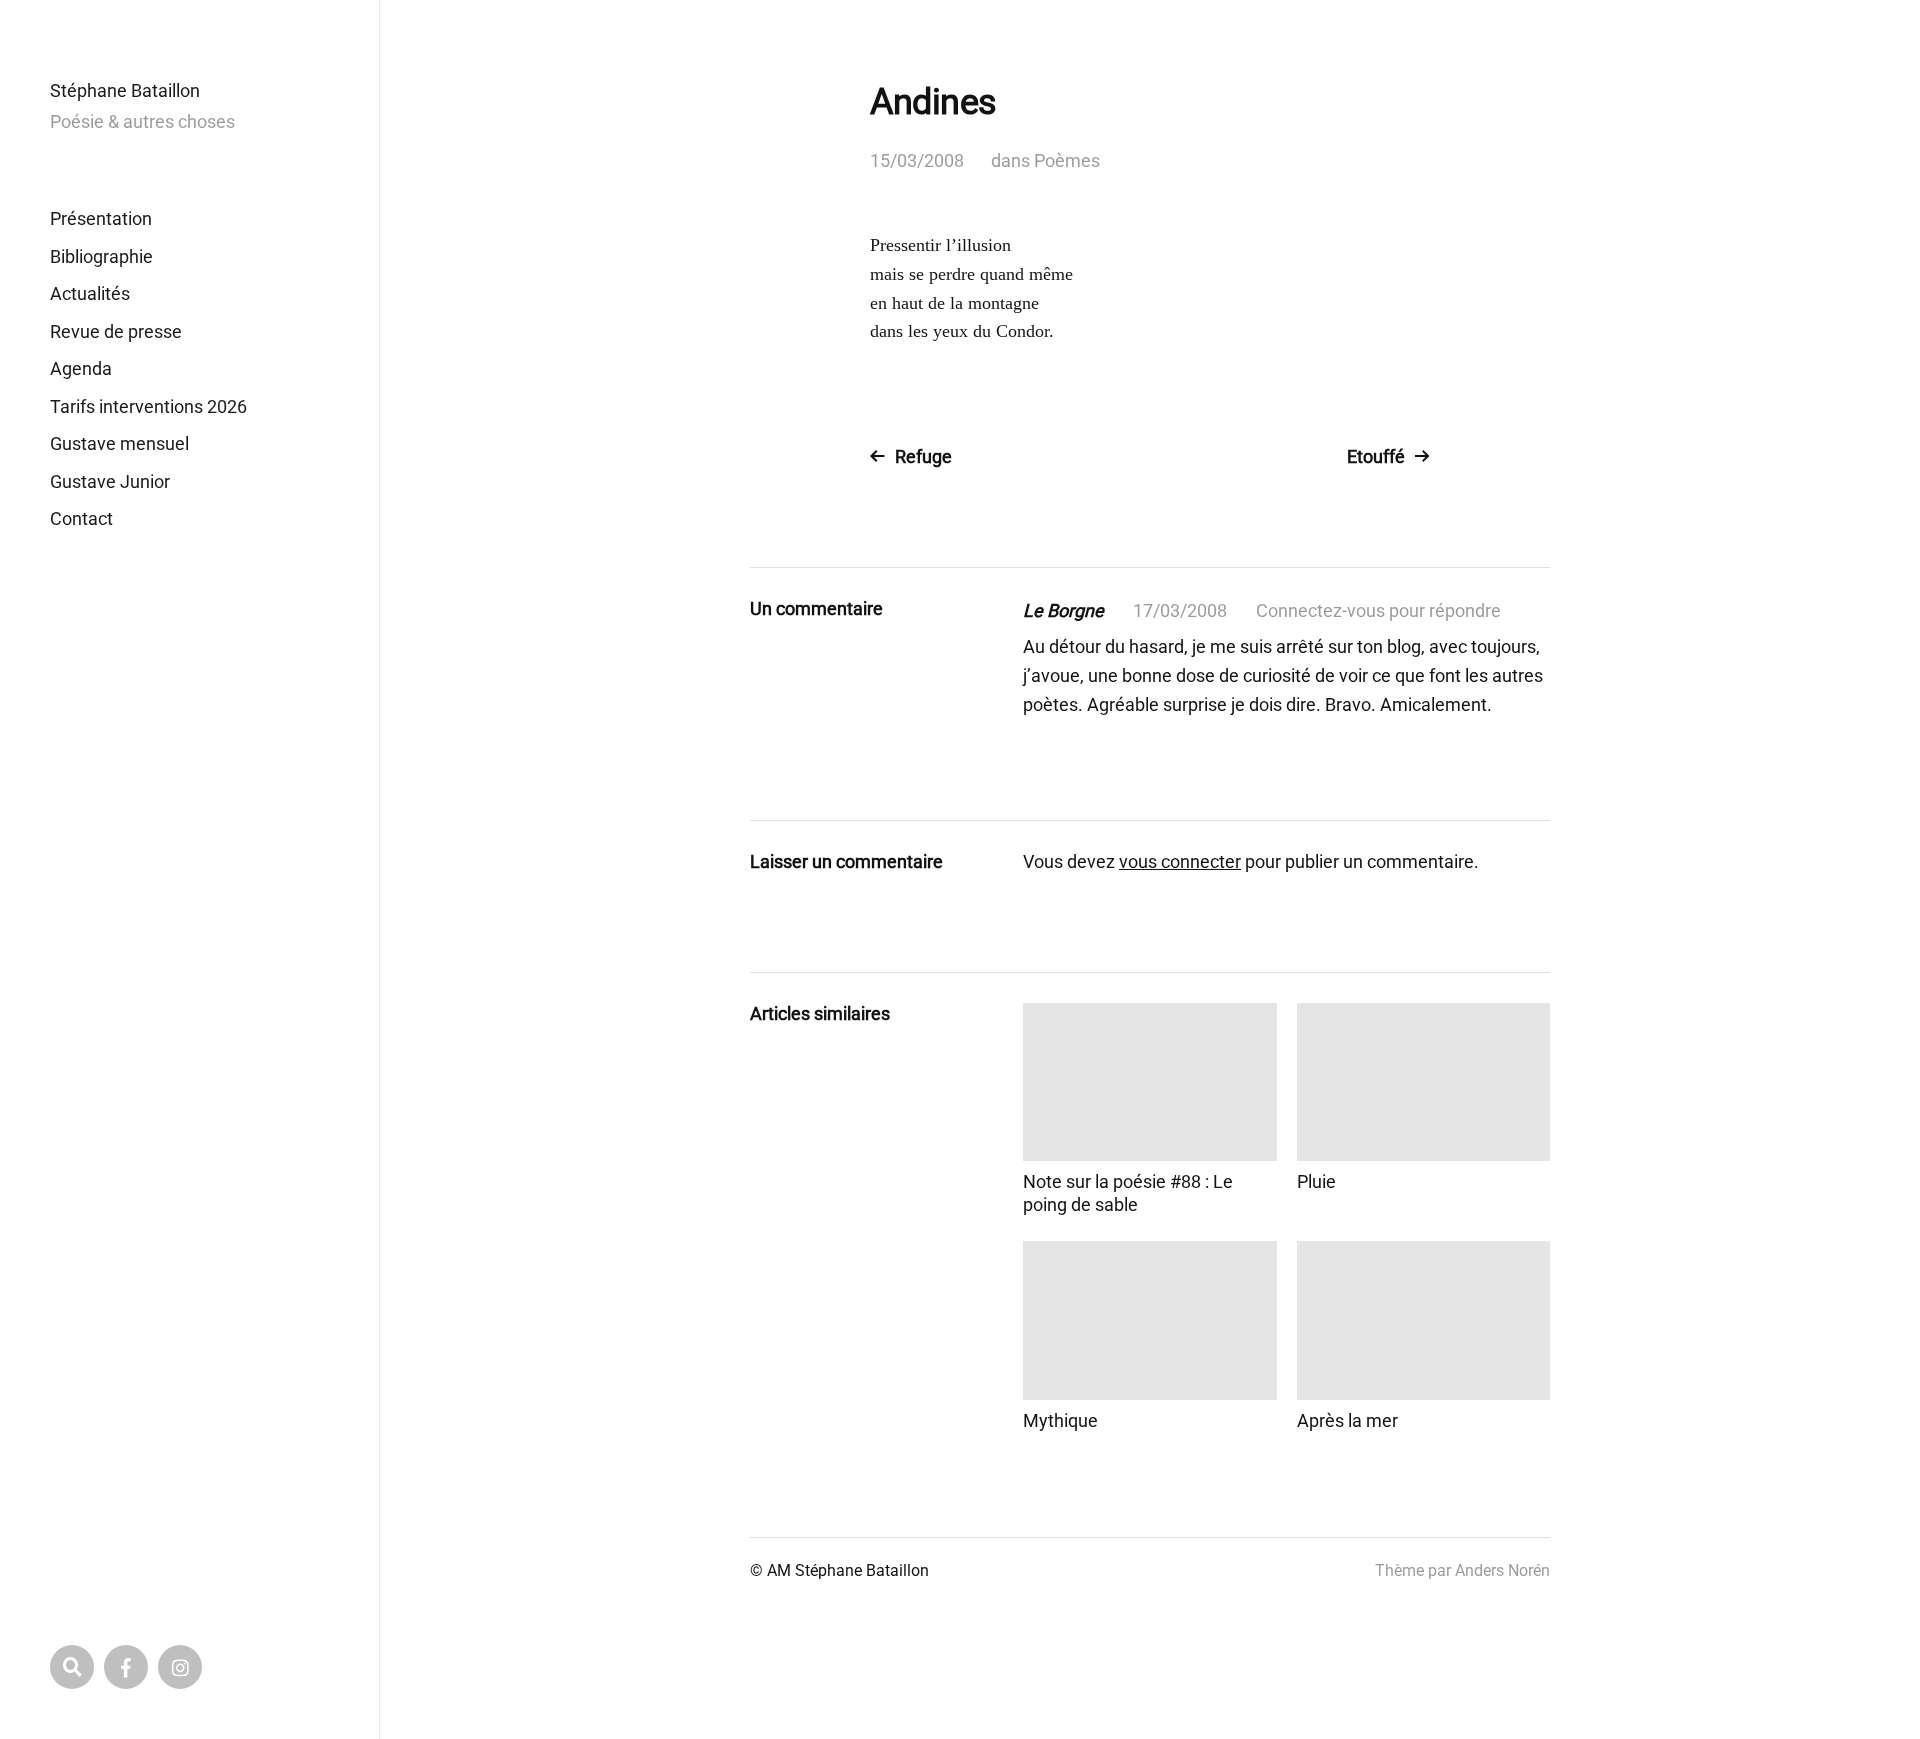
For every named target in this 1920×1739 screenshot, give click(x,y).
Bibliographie (101, 256)
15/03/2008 (917, 160)
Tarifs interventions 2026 (148, 406)
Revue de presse (116, 331)
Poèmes (1067, 160)
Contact (81, 518)
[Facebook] (126, 1667)
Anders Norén (1502, 1570)
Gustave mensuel (119, 443)
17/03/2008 (1180, 610)
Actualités (90, 293)
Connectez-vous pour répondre (1378, 610)
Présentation (101, 218)
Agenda (81, 368)
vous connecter (1180, 861)
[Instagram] (180, 1667)
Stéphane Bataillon (125, 90)
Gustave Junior (110, 481)
